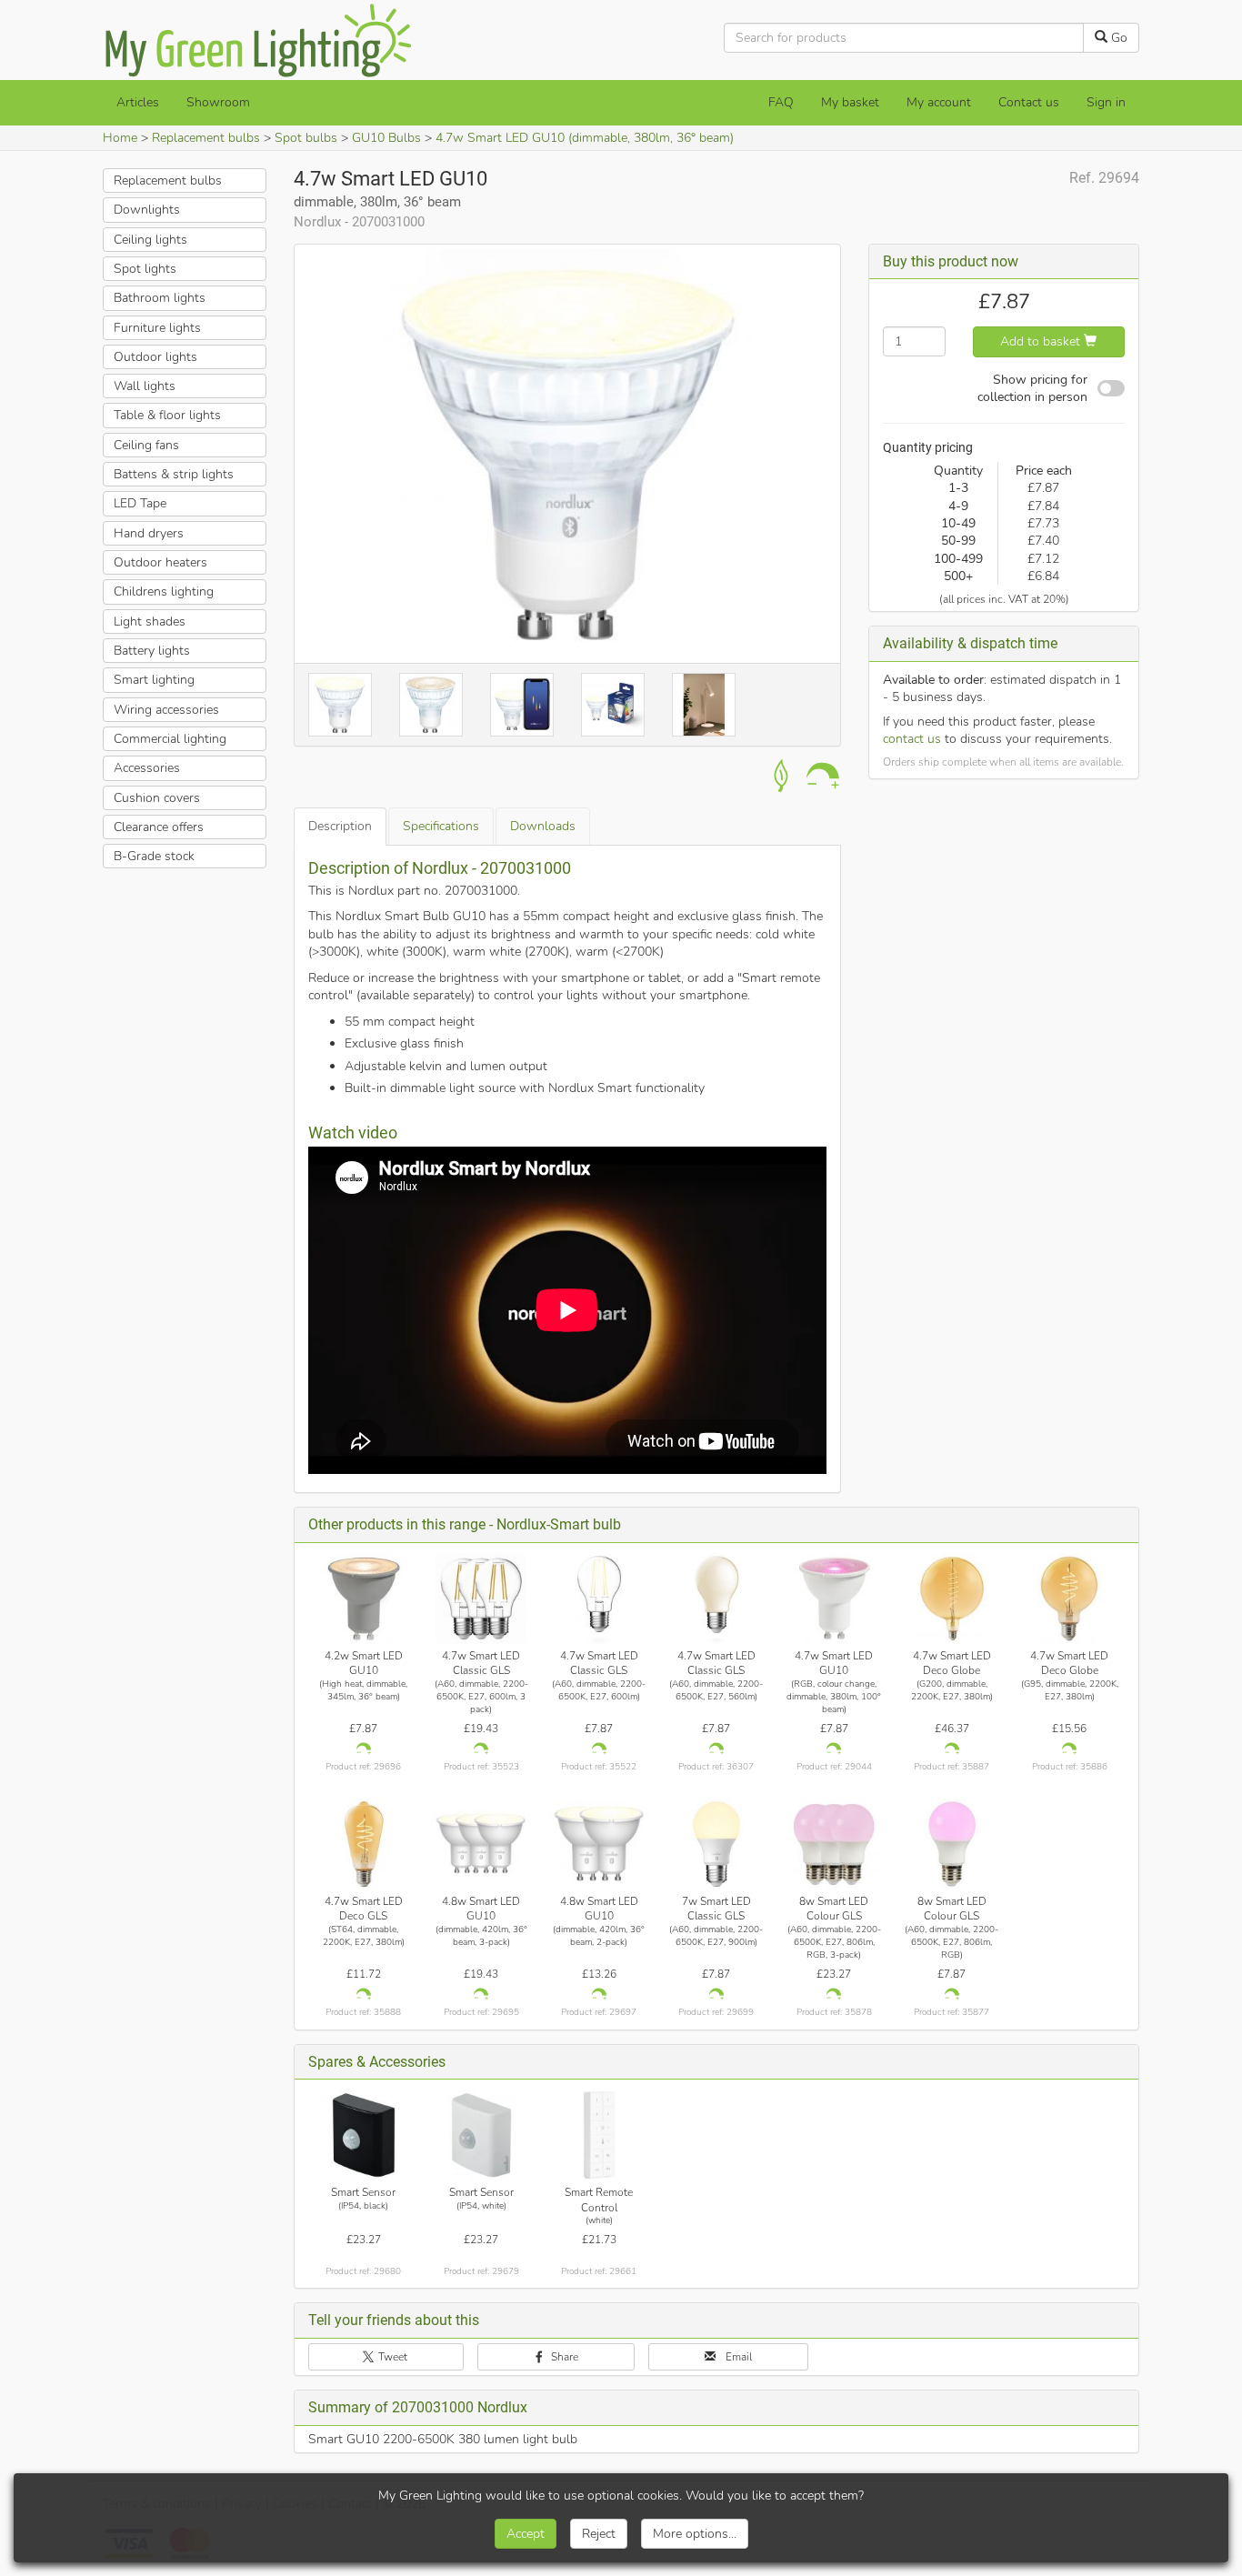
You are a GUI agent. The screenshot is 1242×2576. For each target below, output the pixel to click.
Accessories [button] (147, 768)
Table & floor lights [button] (167, 415)
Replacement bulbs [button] (168, 180)
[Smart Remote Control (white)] (599, 2135)
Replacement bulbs (206, 138)
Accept (526, 2534)
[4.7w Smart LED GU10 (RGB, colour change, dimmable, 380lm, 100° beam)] (834, 1599)
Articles (138, 102)
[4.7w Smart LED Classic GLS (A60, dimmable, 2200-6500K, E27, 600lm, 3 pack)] (481, 1599)
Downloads (543, 826)
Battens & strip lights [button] (174, 474)
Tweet (391, 2357)
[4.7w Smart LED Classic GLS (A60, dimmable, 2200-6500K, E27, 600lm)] (599, 1599)
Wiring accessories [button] (166, 709)
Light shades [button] (150, 621)
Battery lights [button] (152, 651)
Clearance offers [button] (159, 827)
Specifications (441, 826)
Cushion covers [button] (157, 797)
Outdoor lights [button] (155, 357)
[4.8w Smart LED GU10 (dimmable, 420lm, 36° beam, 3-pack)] (481, 1844)
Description (340, 826)
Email (737, 2357)
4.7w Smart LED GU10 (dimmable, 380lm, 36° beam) (585, 138)
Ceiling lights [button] (150, 239)
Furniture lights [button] (157, 327)
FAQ (781, 102)
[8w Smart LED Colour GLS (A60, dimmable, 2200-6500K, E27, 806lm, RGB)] (952, 1844)
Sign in (1106, 102)
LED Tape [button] (140, 503)
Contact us (1029, 102)
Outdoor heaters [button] (160, 562)
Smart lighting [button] (154, 680)
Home (120, 138)
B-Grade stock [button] (154, 856)
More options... (695, 2534)
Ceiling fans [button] (146, 445)
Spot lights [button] (145, 269)
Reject (599, 2534)
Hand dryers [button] (149, 533)
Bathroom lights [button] (160, 298)
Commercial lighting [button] (170, 739)
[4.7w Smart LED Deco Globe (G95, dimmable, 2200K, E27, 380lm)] (1069, 1599)
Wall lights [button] (145, 386)
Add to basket (1042, 341)
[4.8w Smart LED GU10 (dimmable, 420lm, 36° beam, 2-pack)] (599, 1844)
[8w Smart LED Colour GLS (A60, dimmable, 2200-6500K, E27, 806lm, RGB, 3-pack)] (834, 1844)
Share (563, 2357)
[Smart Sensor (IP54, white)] (481, 2135)
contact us (912, 739)
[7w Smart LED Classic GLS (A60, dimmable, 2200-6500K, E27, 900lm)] (716, 1844)
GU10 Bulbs (386, 138)
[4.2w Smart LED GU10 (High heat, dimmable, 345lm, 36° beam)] (364, 1599)
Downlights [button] (147, 210)
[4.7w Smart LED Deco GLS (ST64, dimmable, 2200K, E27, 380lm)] (364, 1844)
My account (939, 102)
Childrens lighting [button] (164, 591)
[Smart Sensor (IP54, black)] (364, 2135)
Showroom (218, 102)
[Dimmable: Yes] (364, 1749)
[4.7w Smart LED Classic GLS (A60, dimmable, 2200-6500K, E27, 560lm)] (716, 1599)
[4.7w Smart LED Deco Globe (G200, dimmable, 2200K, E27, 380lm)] (952, 1599)
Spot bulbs (306, 138)
